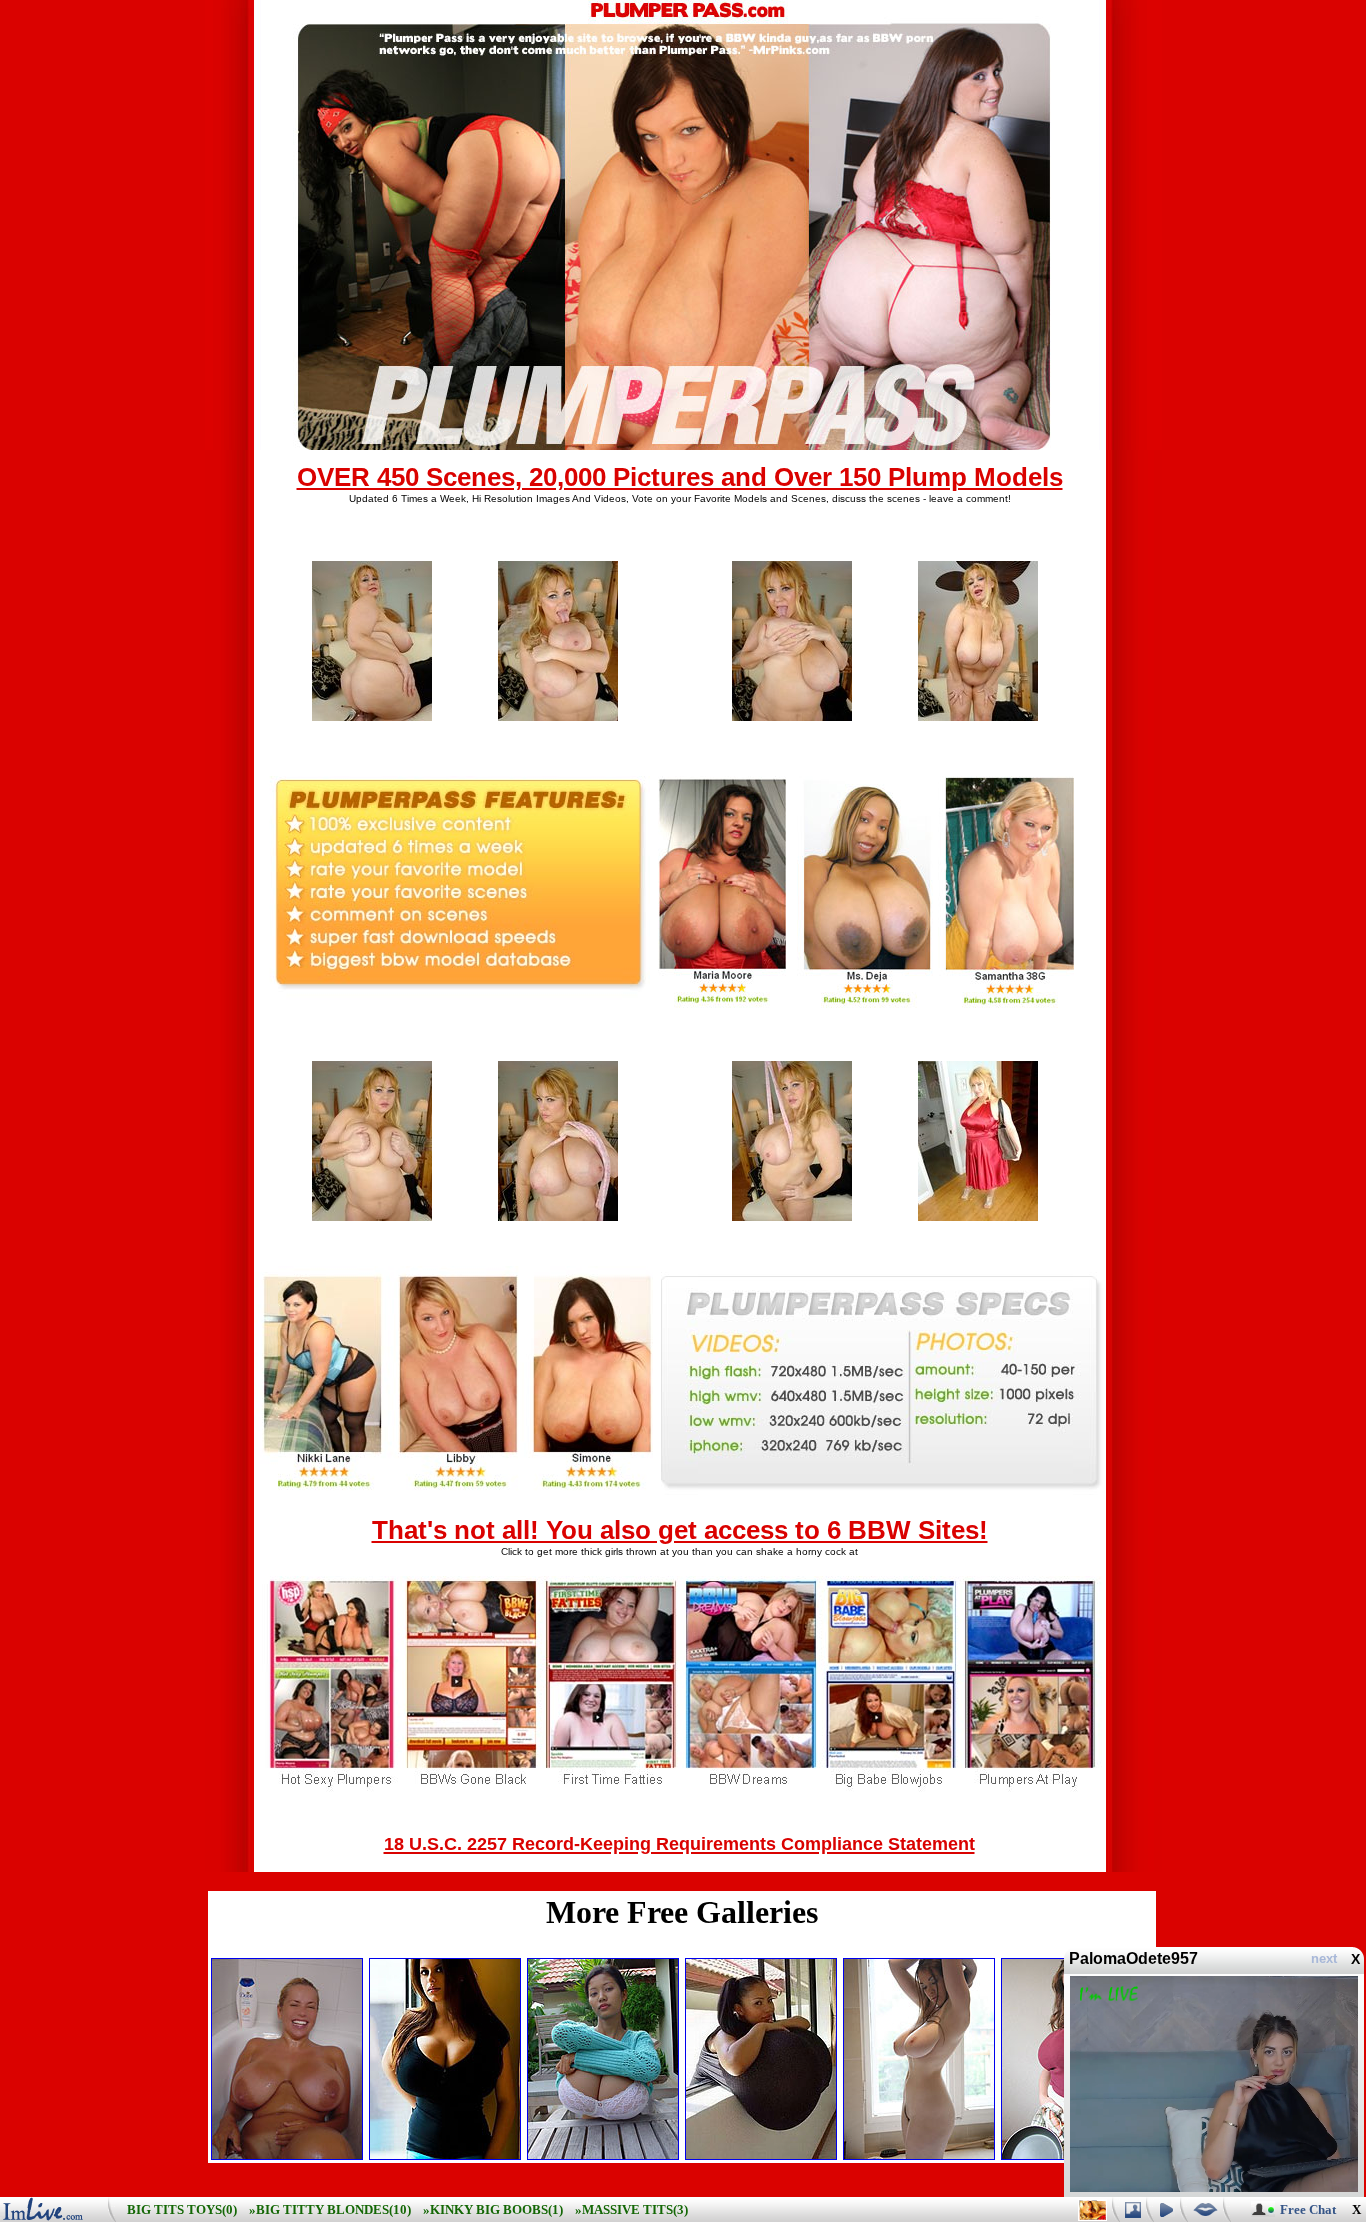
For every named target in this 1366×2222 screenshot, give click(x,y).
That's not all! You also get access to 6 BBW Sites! (680, 1530)
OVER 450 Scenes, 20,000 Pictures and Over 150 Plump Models (680, 477)
